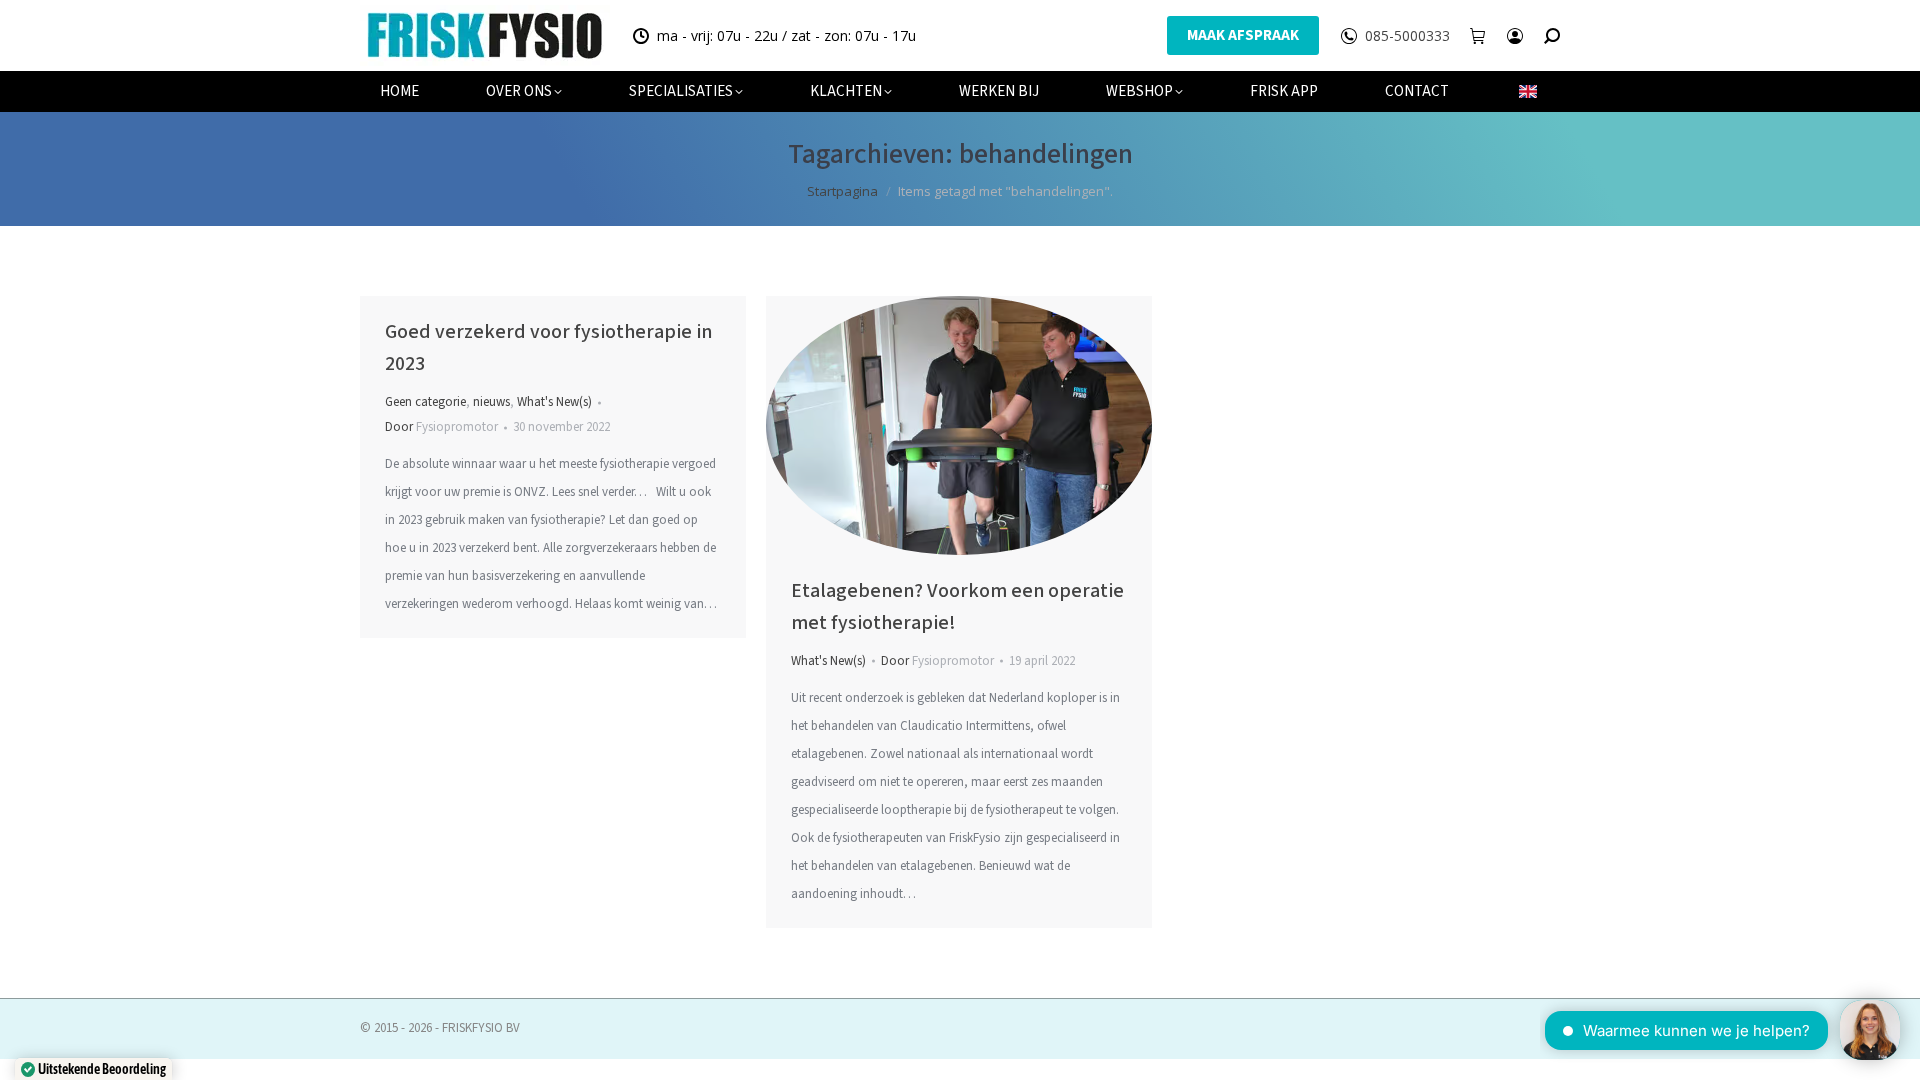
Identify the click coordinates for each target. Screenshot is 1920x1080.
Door (441, 427)
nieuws (491, 402)
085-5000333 (1407, 36)
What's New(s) (554, 402)
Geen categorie (425, 402)
